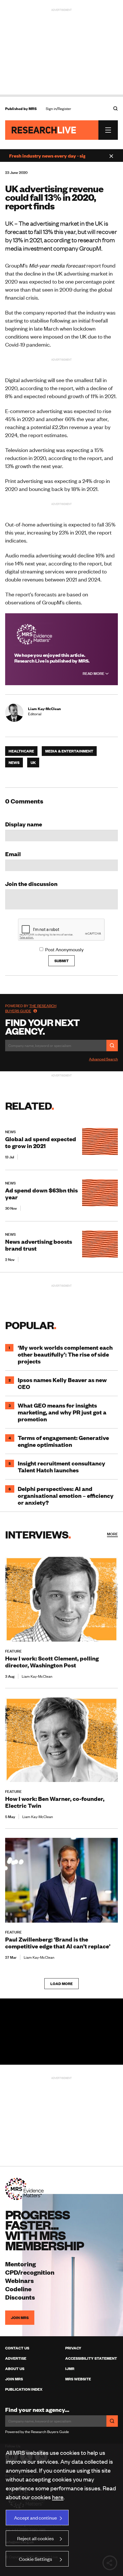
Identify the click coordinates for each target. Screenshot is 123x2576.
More (112, 1534)
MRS (33, 109)
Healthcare (21, 751)
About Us (15, 2369)
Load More (61, 1984)
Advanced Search (103, 1059)
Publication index (24, 2389)
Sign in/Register (58, 109)
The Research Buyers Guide (31, 1008)
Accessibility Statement (91, 2358)
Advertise (16, 2358)
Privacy (73, 2348)
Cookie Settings (35, 2559)
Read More (94, 673)
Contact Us (17, 2348)
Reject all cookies (35, 2538)
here (58, 2497)
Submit (61, 961)
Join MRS (20, 2318)
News (14, 763)
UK (33, 763)
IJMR (70, 2369)
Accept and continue (35, 2518)
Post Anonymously (64, 949)
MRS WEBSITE (78, 2379)
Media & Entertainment (69, 751)
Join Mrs (14, 2379)
